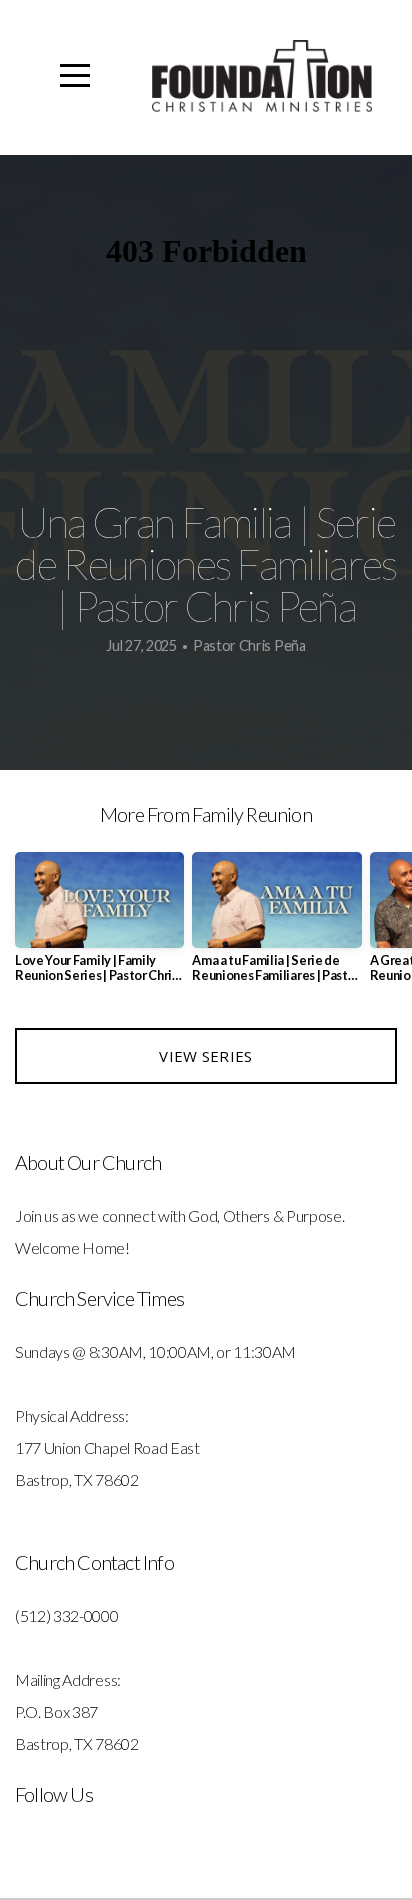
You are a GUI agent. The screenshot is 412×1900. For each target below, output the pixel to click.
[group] (99, 925)
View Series (205, 1056)
